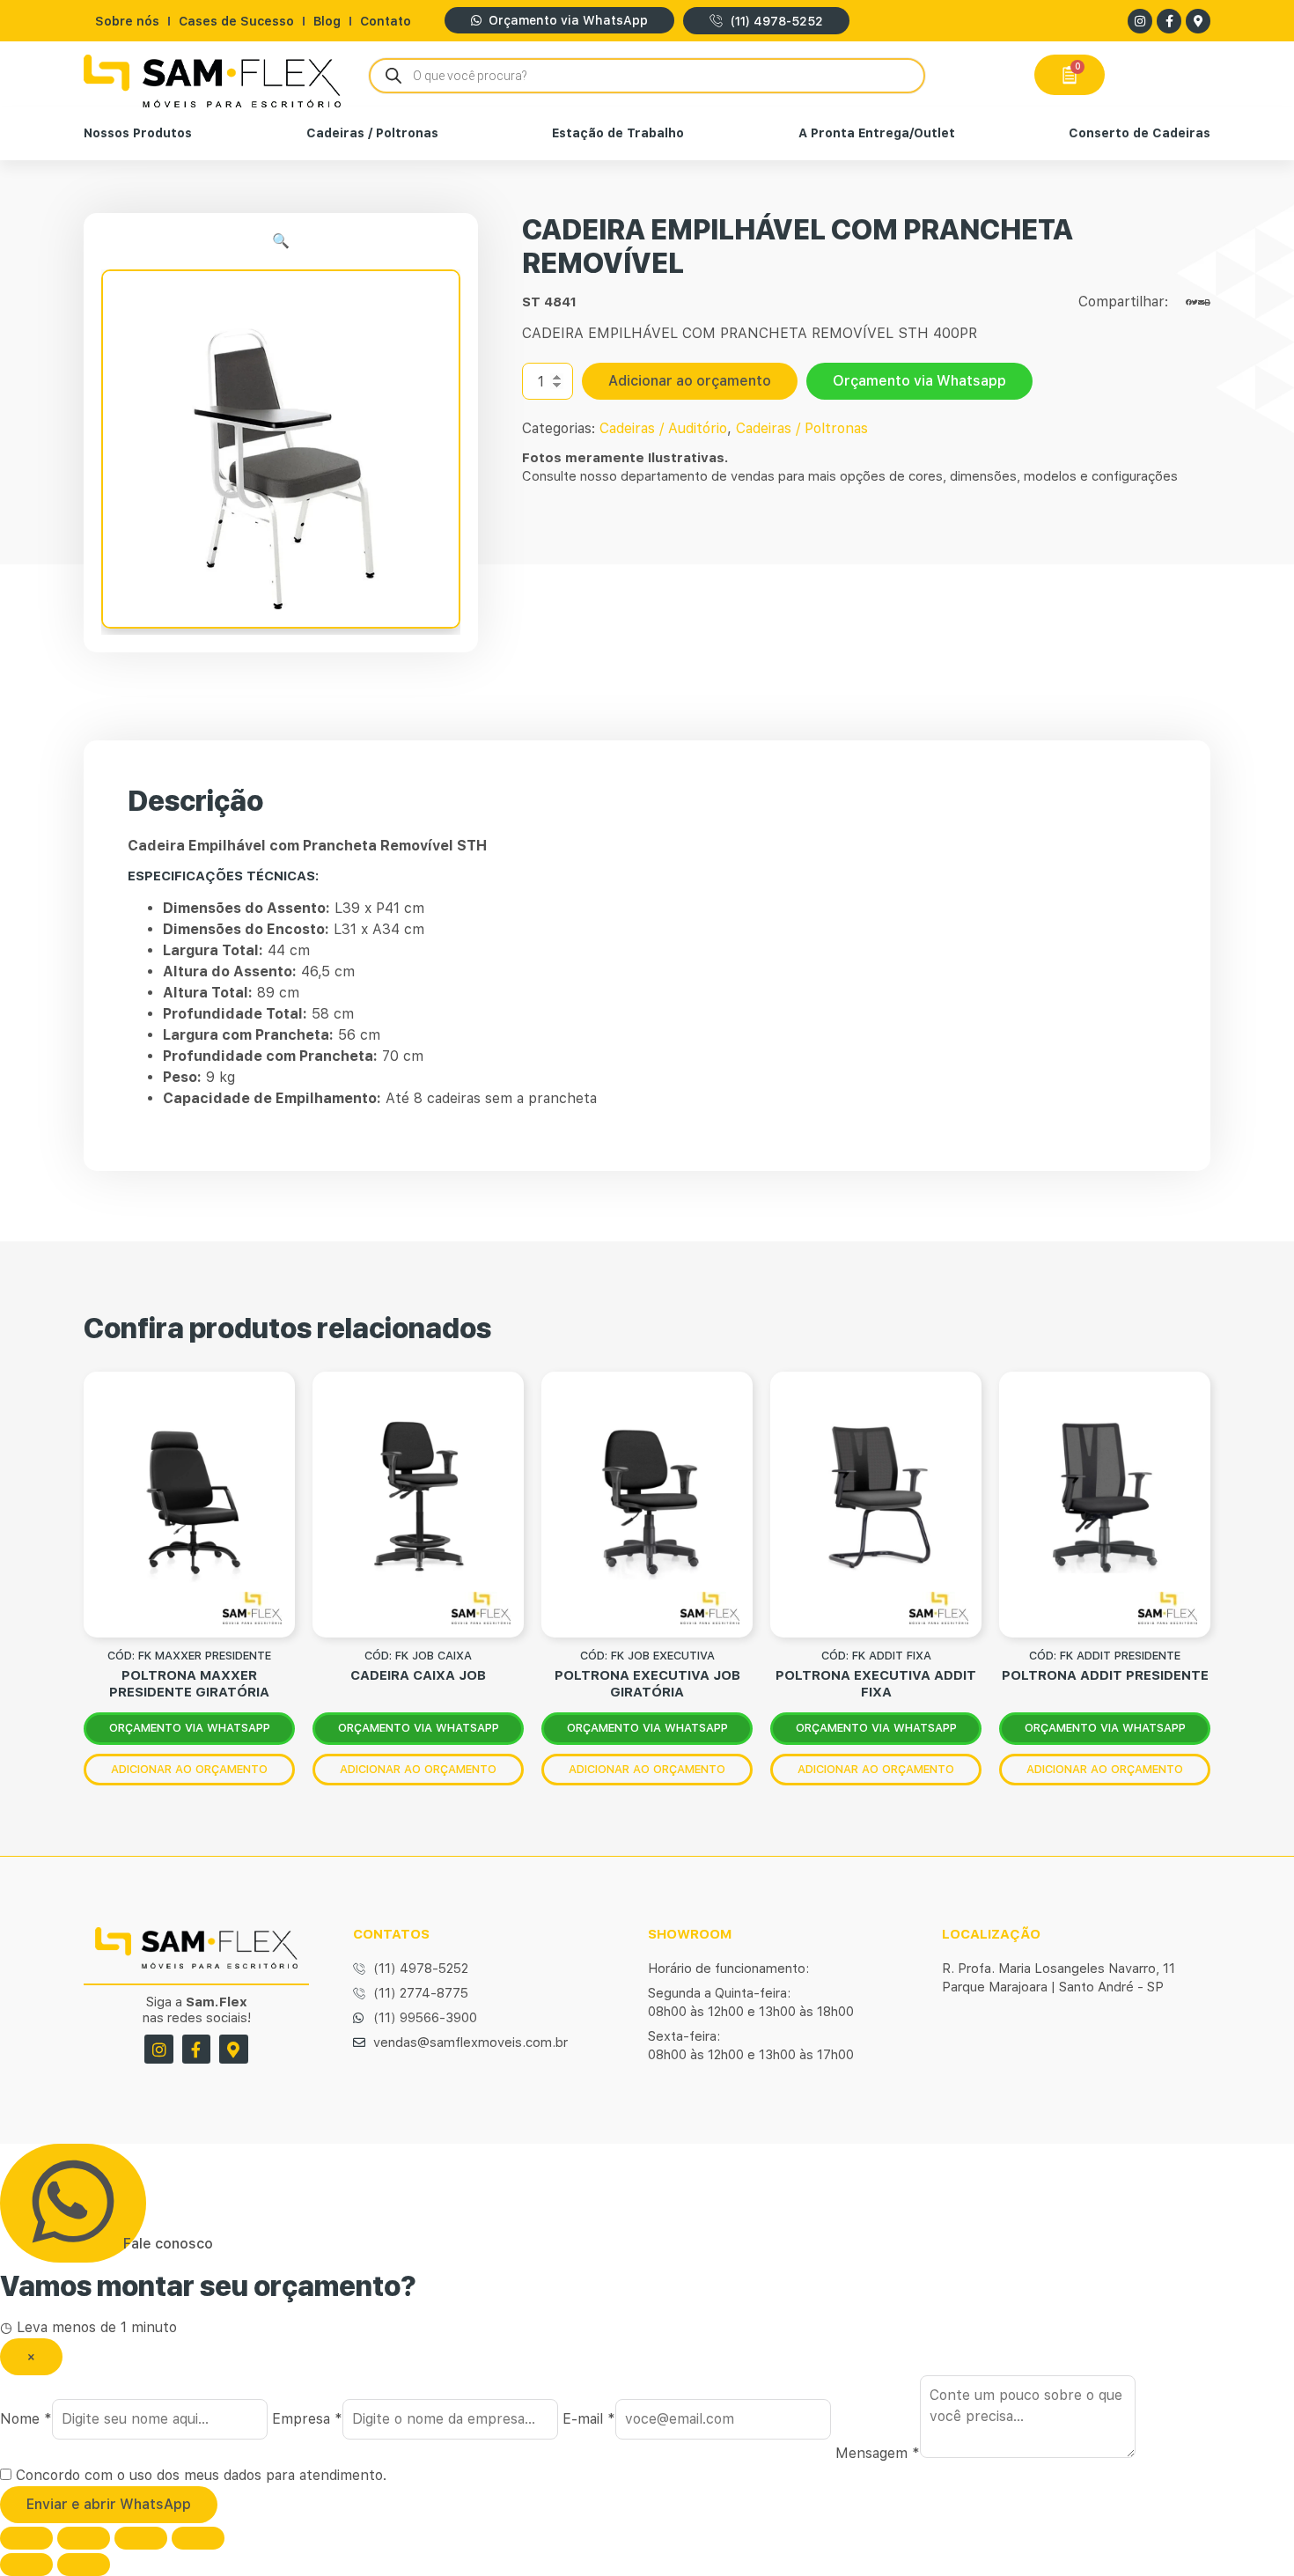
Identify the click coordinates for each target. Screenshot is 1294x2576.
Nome (26, 2419)
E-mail (589, 2419)
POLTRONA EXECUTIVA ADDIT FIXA (876, 1684)
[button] (281, 241)
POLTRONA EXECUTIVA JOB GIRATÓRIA (647, 1684)
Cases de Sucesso (236, 21)
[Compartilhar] (141, 2538)
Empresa (307, 2419)
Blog (327, 21)
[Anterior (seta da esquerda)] (26, 2565)
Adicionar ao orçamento (690, 381)
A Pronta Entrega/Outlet (877, 133)
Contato (386, 21)
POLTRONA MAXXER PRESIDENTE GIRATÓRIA (189, 1684)
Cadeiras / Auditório (663, 428)
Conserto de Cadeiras (1140, 133)
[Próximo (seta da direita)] (84, 2565)
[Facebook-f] (1169, 21)
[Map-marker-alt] (1198, 21)
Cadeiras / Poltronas (372, 133)
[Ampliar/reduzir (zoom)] (26, 2538)
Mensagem (878, 2453)
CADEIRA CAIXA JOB (418, 1675)
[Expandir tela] (84, 2538)
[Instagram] (1140, 21)
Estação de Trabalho (618, 133)
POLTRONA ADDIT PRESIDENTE (1105, 1675)
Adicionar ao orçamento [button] (189, 1769)
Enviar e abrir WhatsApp (109, 2504)
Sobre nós (127, 21)
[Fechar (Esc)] (198, 2538)
